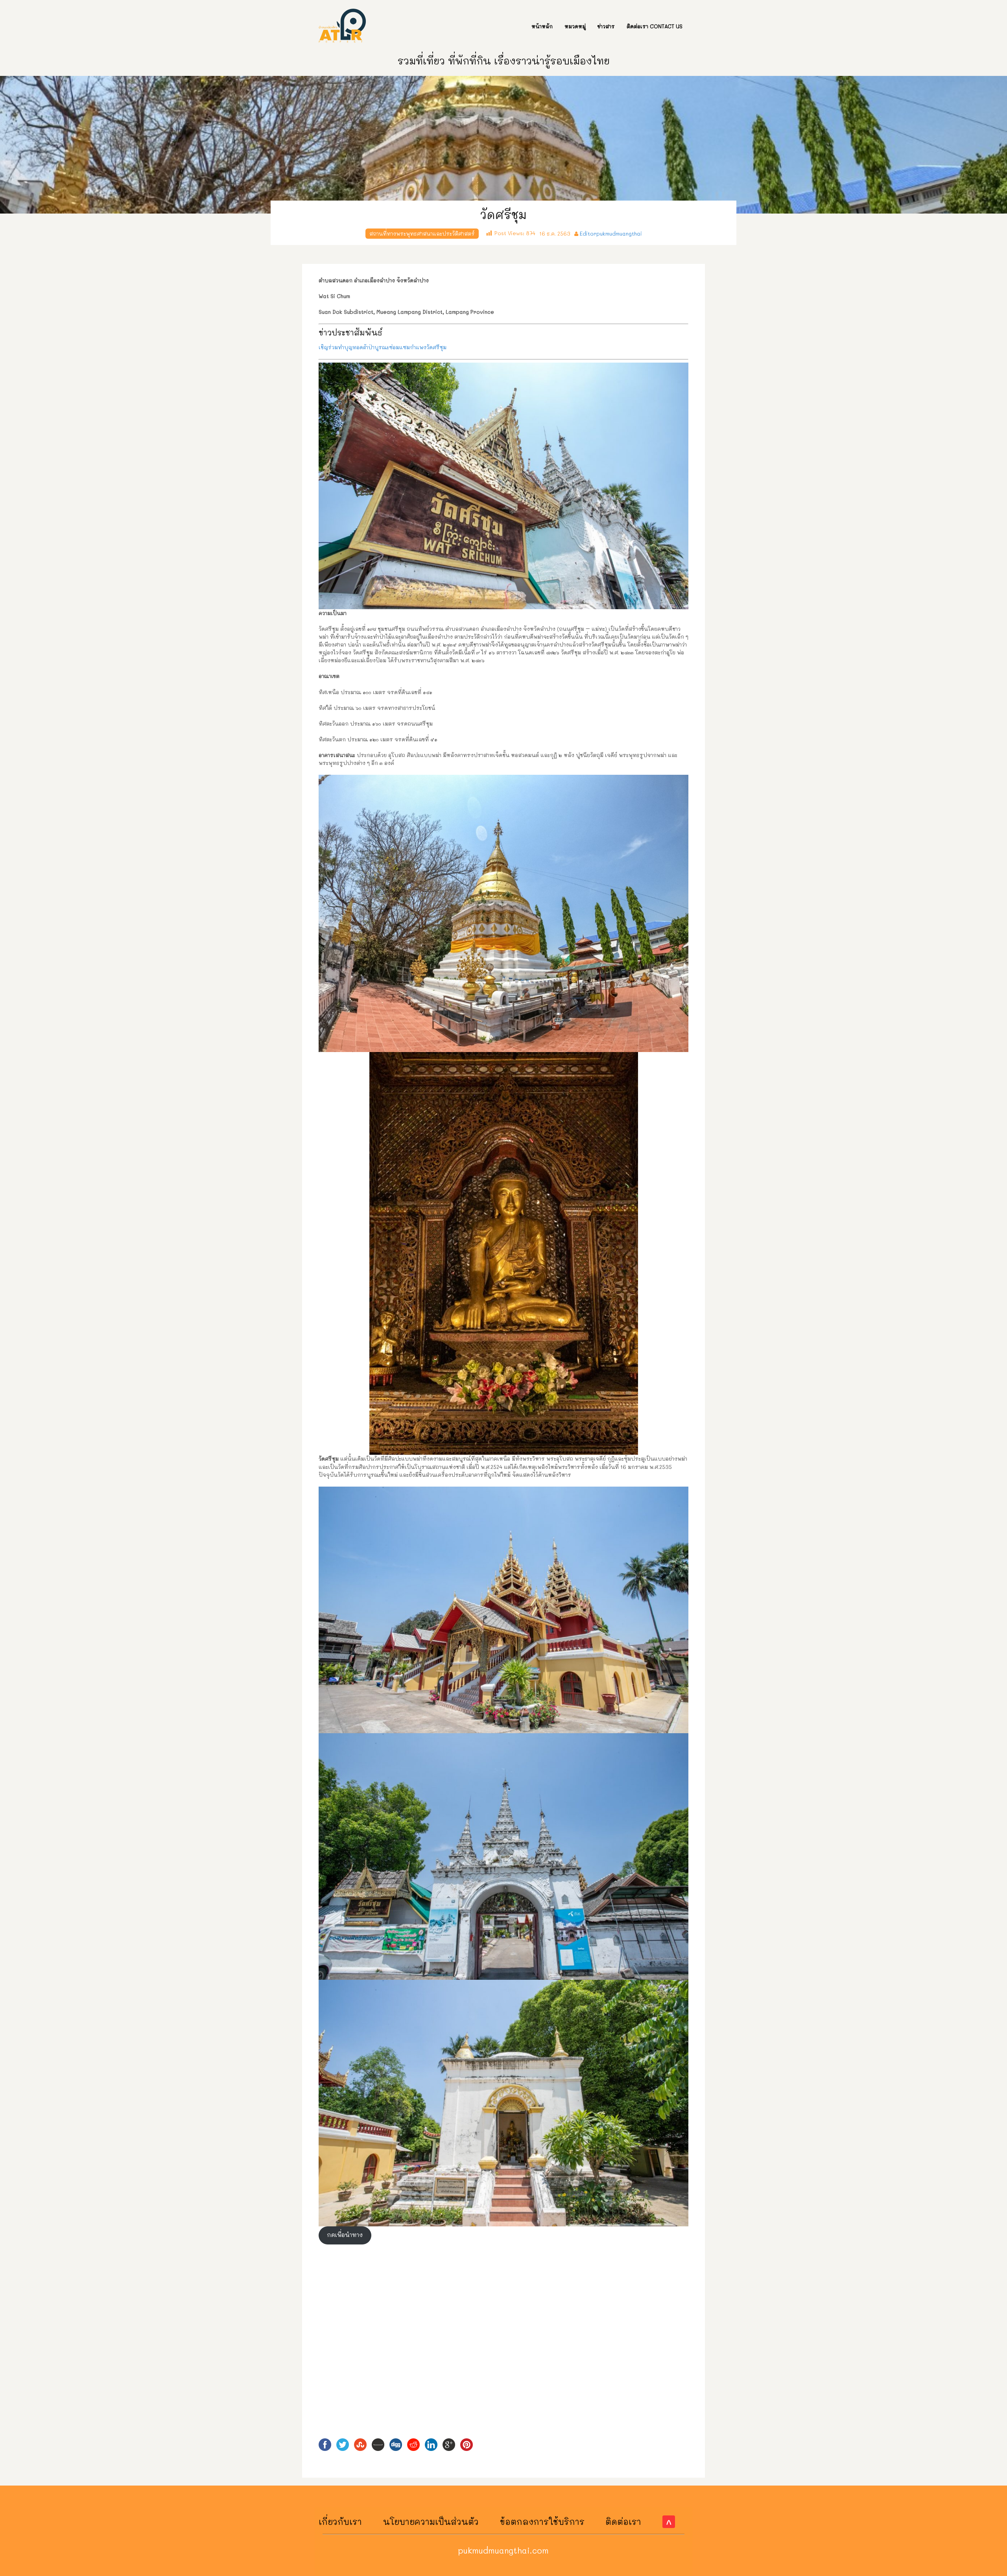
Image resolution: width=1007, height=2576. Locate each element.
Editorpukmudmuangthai (611, 233)
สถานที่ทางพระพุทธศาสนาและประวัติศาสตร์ (422, 233)
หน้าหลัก (542, 26)
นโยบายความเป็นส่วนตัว (431, 2522)
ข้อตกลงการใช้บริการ (542, 2522)
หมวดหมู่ (575, 26)
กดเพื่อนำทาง (345, 2235)
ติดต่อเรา (623, 2522)
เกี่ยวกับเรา (340, 2522)
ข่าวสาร (606, 26)
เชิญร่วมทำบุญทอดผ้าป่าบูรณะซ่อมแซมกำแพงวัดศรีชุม (383, 347)
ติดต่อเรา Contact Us (655, 26)
